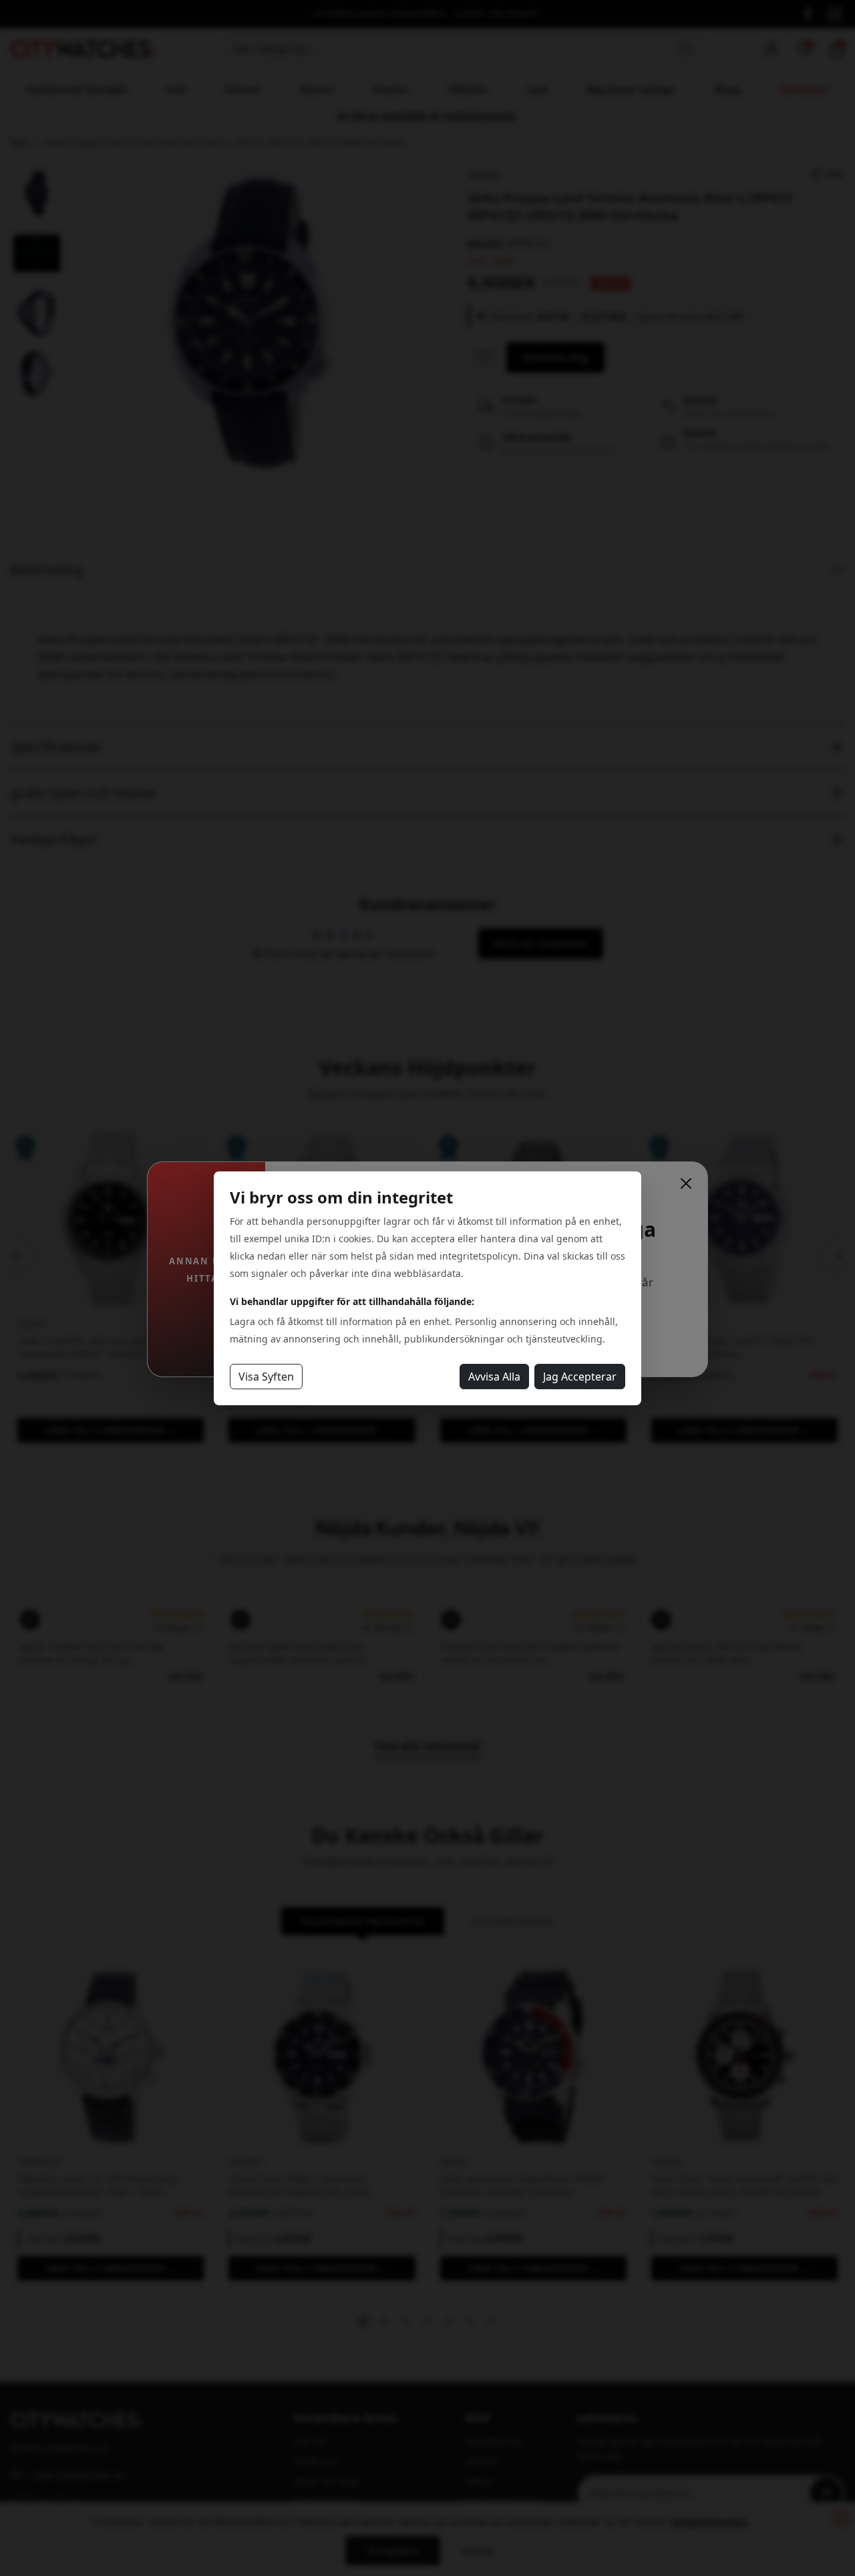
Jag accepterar (580, 1377)
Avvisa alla (494, 1377)
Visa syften (266, 1377)
